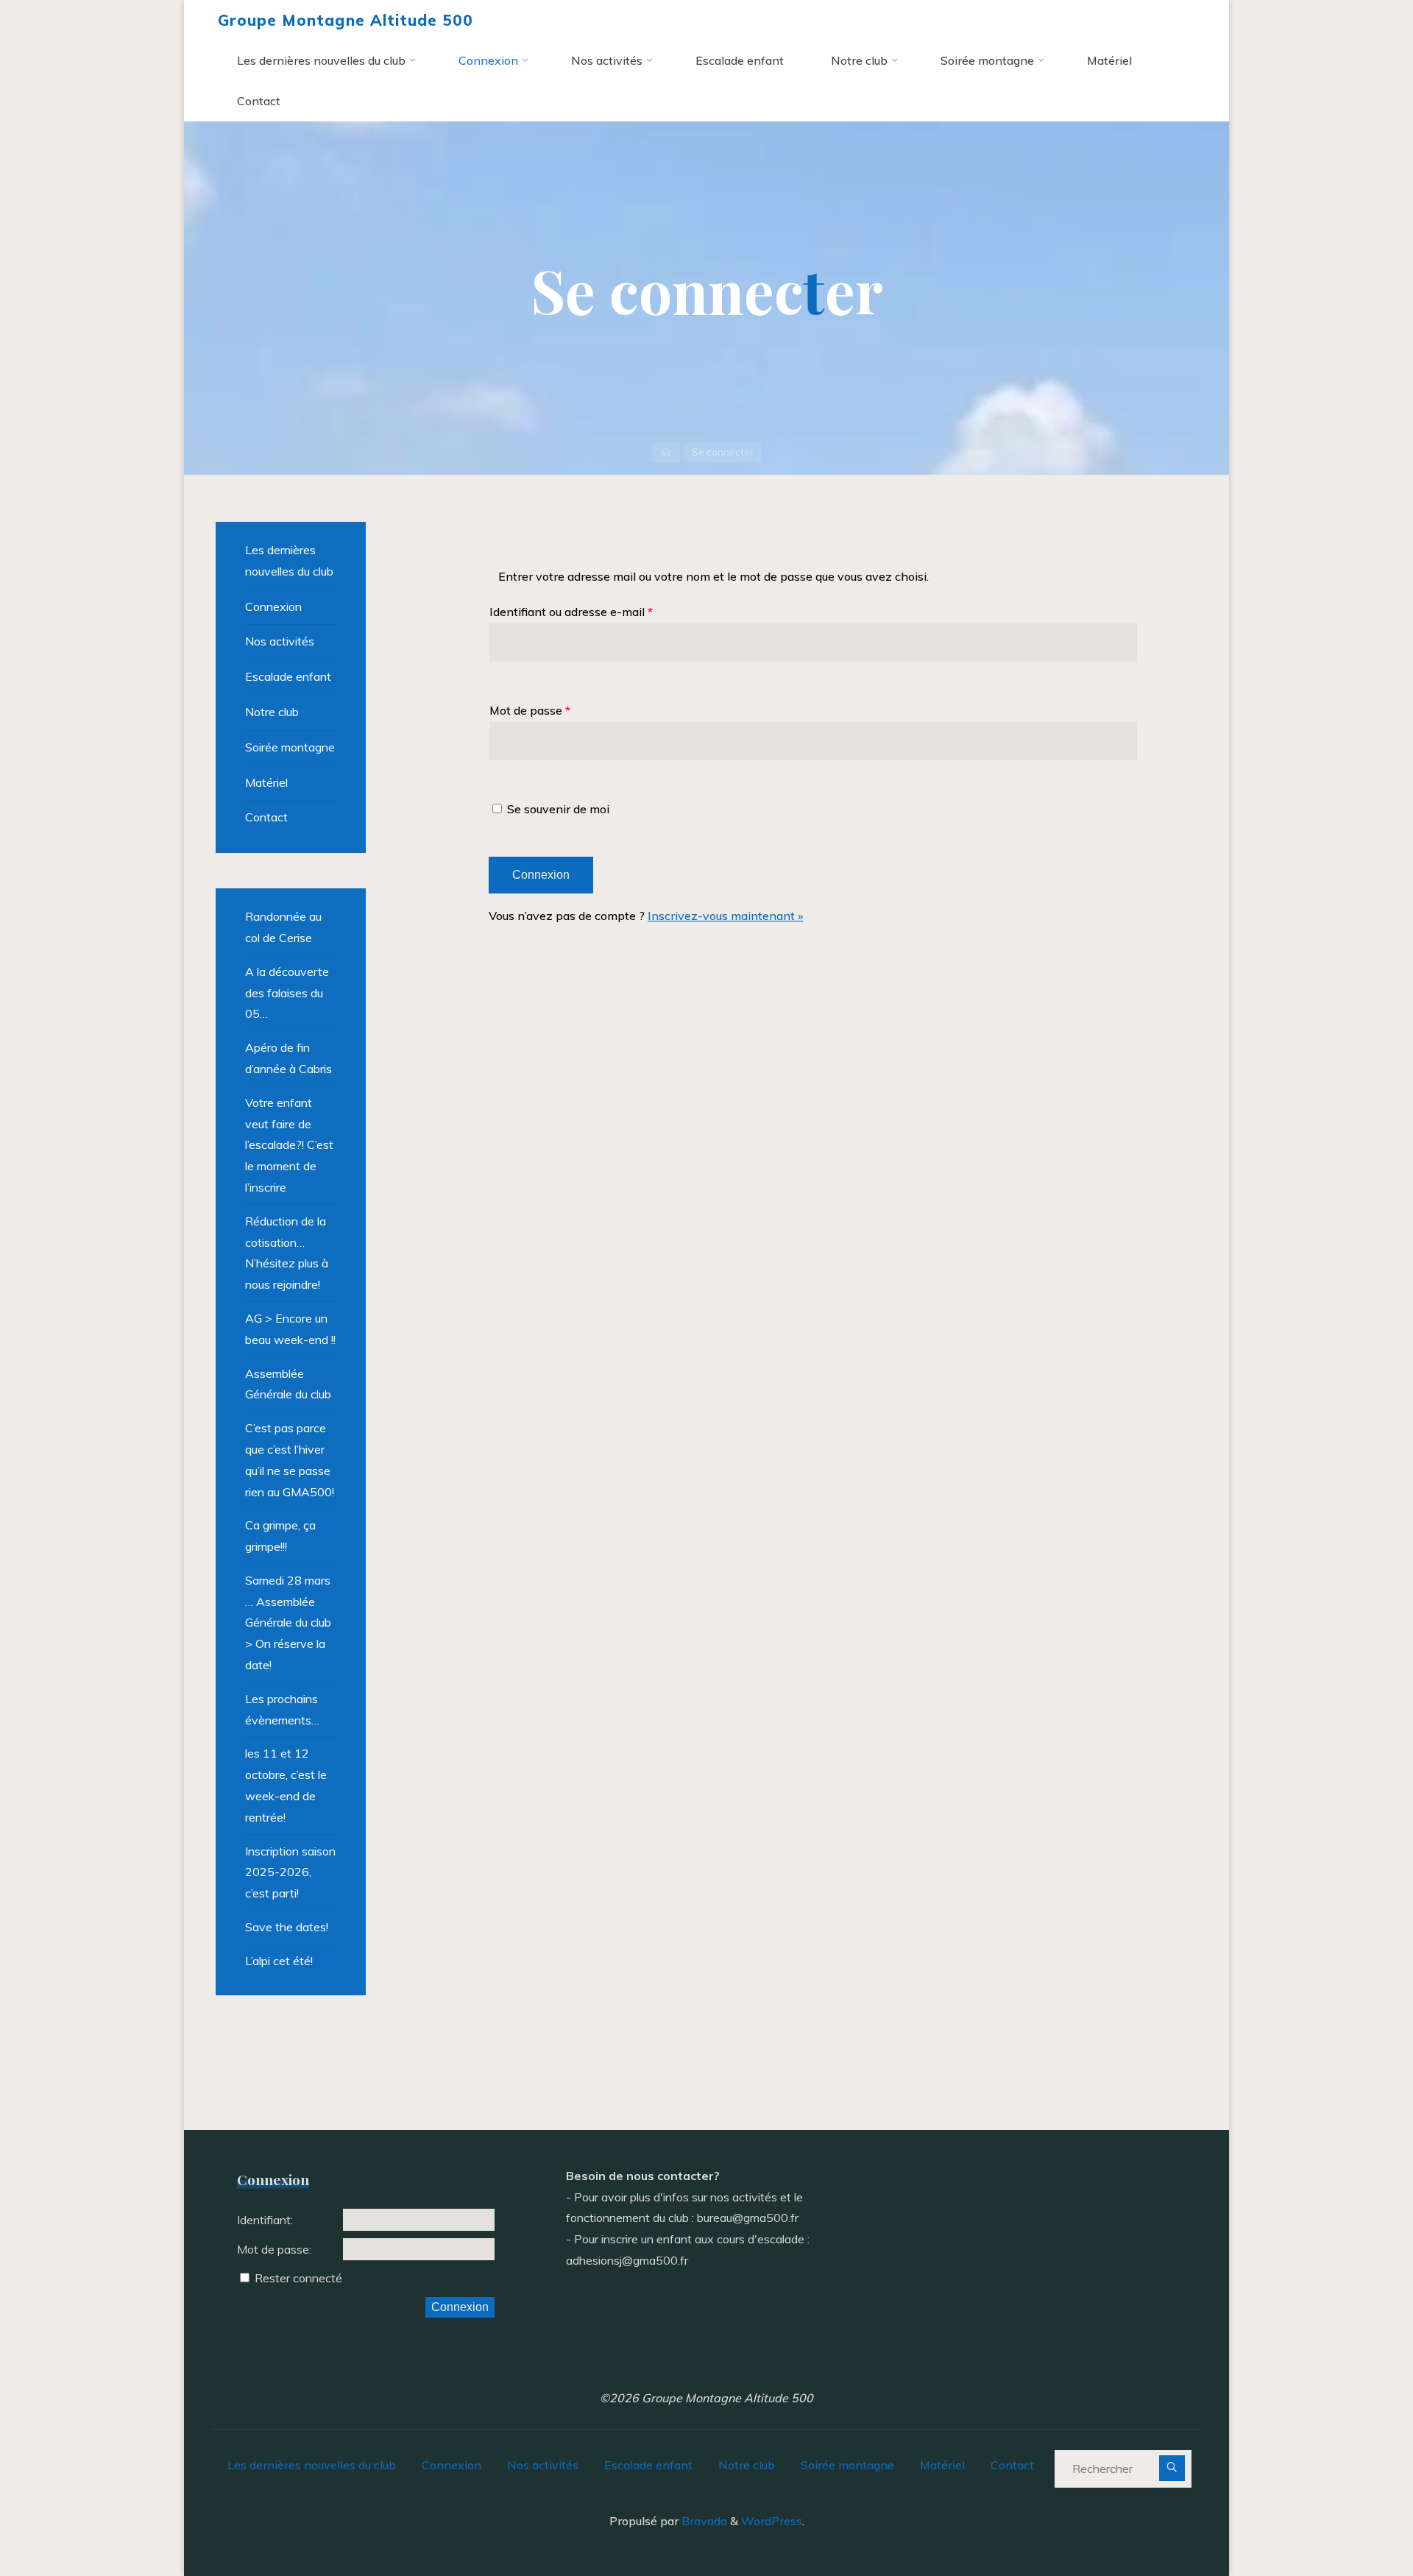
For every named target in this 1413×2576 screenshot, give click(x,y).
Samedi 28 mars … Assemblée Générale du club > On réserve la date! (288, 1623)
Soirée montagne (290, 747)
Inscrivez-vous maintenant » (725, 916)
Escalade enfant (288, 676)
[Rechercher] (1172, 2468)
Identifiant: (265, 2220)
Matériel (266, 782)
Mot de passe (530, 710)
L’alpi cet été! (279, 1961)
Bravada (703, 2521)
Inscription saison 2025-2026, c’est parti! (290, 1872)
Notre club (272, 712)
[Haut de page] (1356, 2519)
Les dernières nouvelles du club (289, 560)
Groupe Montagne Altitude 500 (346, 20)
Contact (266, 817)
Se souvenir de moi (558, 809)
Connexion (273, 606)
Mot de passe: (274, 2249)
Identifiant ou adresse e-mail (571, 612)
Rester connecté (298, 2278)
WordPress (772, 2521)
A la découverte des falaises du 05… (287, 993)
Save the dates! (287, 1927)
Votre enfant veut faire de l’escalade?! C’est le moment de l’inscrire (289, 1145)
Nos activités (280, 641)
